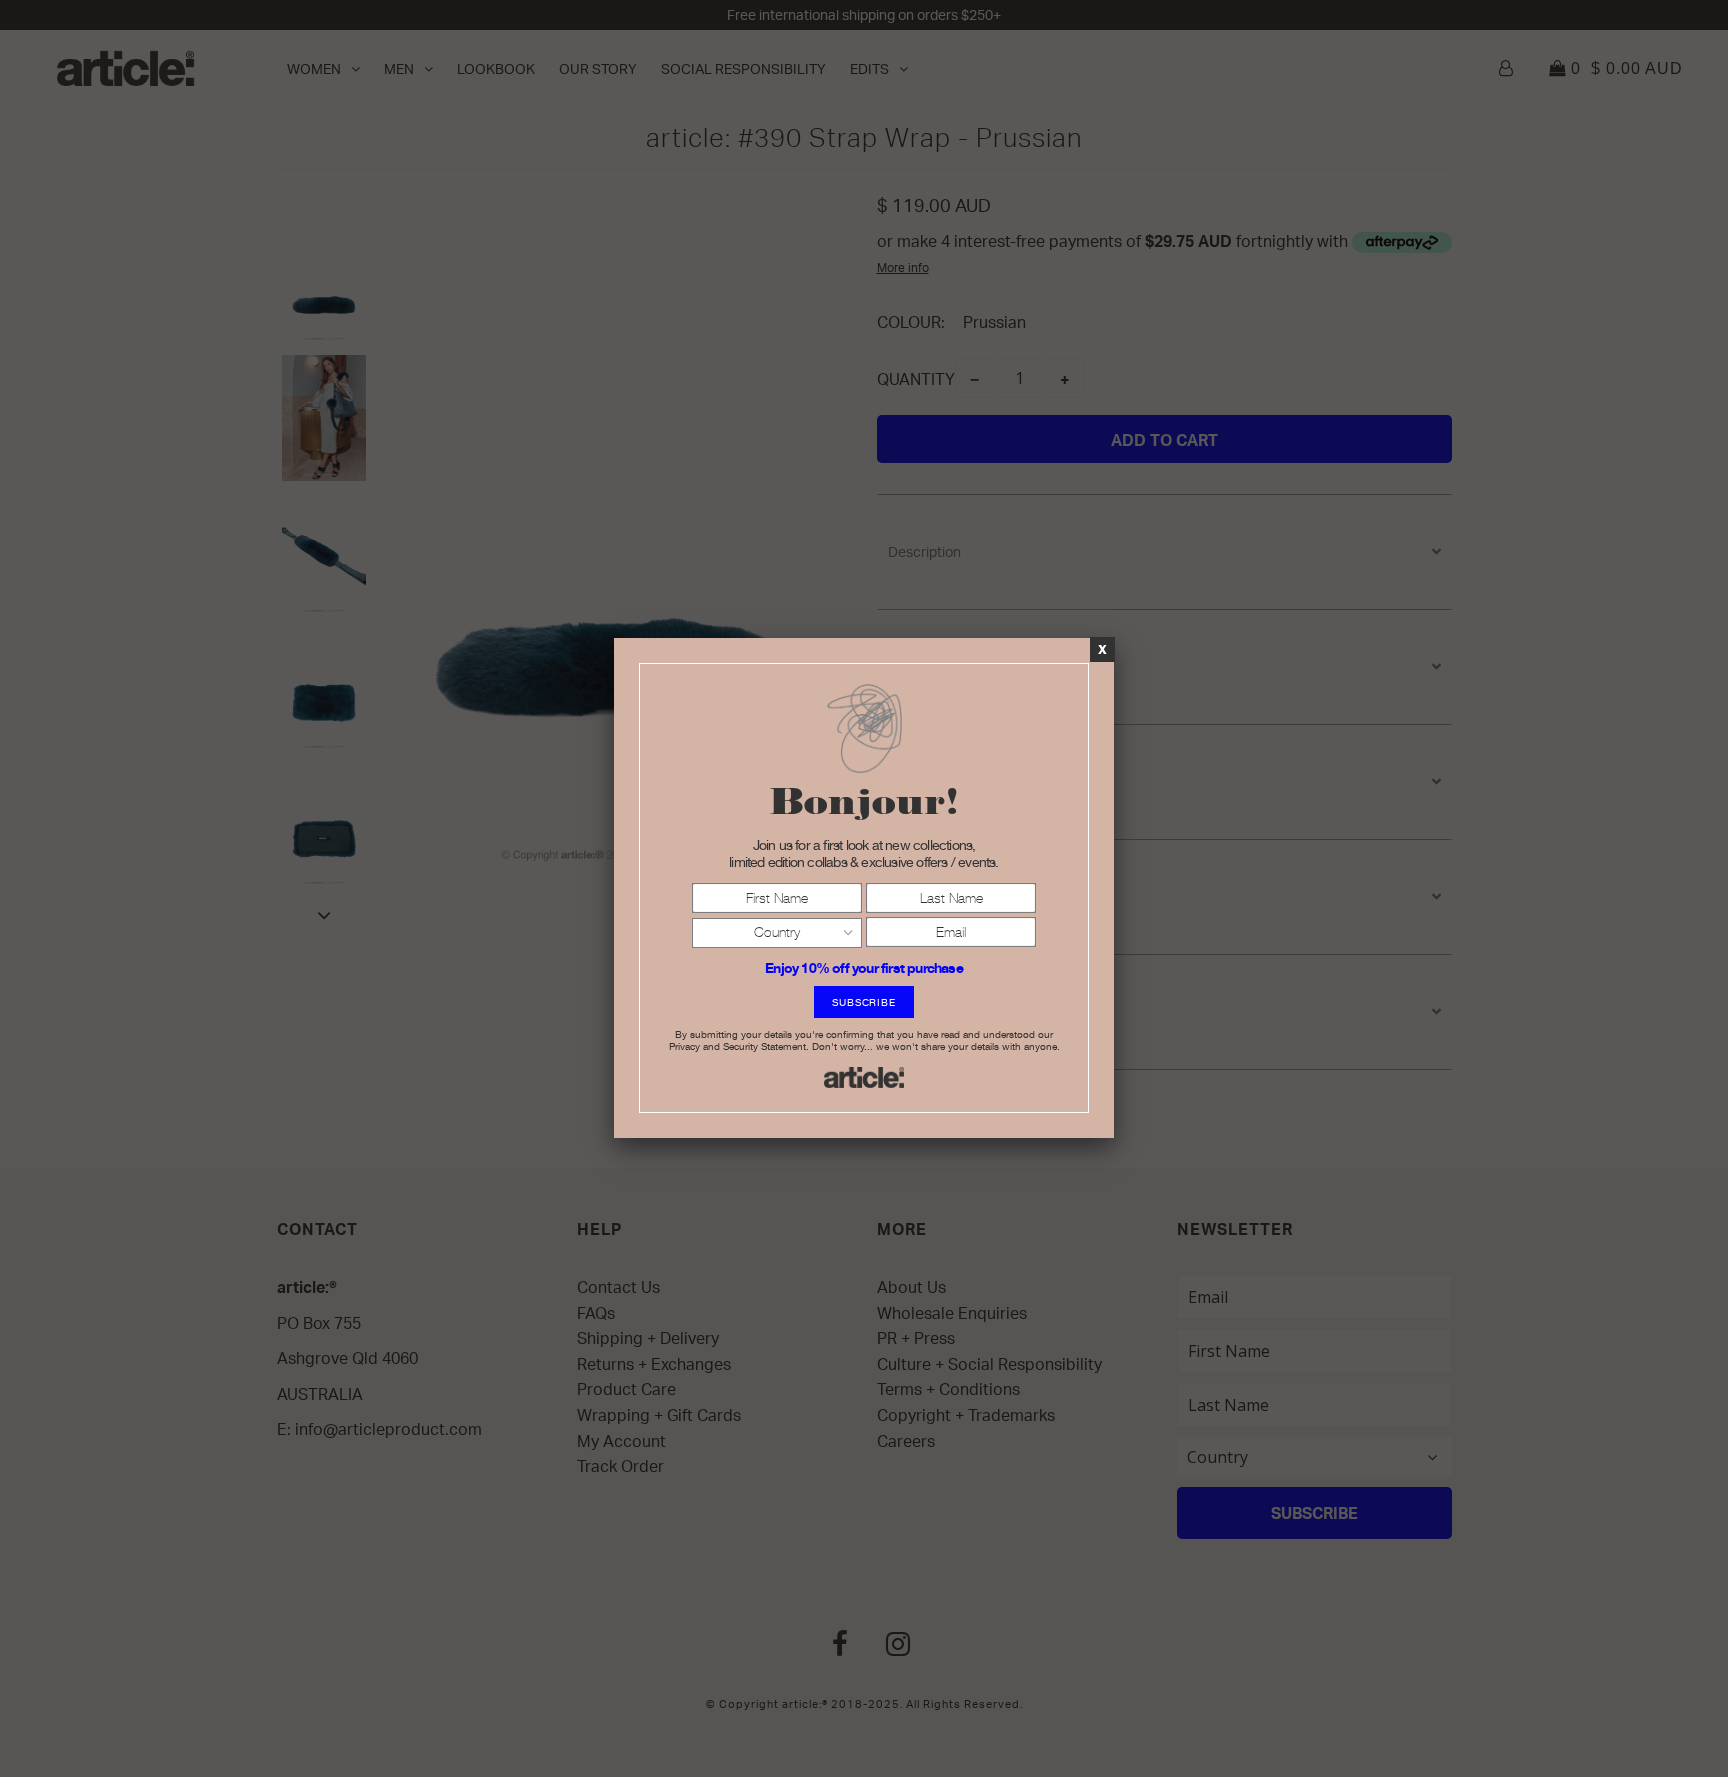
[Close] (1102, 649)
